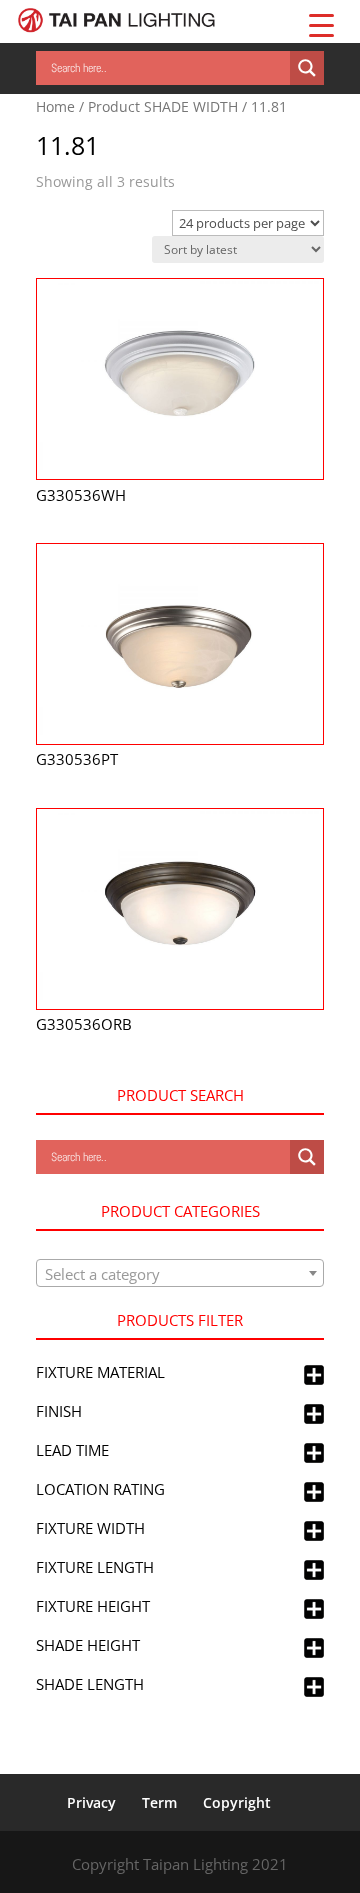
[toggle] (314, 1376)
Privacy (91, 1802)
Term (159, 1802)
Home (55, 106)
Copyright (237, 1802)
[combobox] (180, 1273)
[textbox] (180, 1274)
